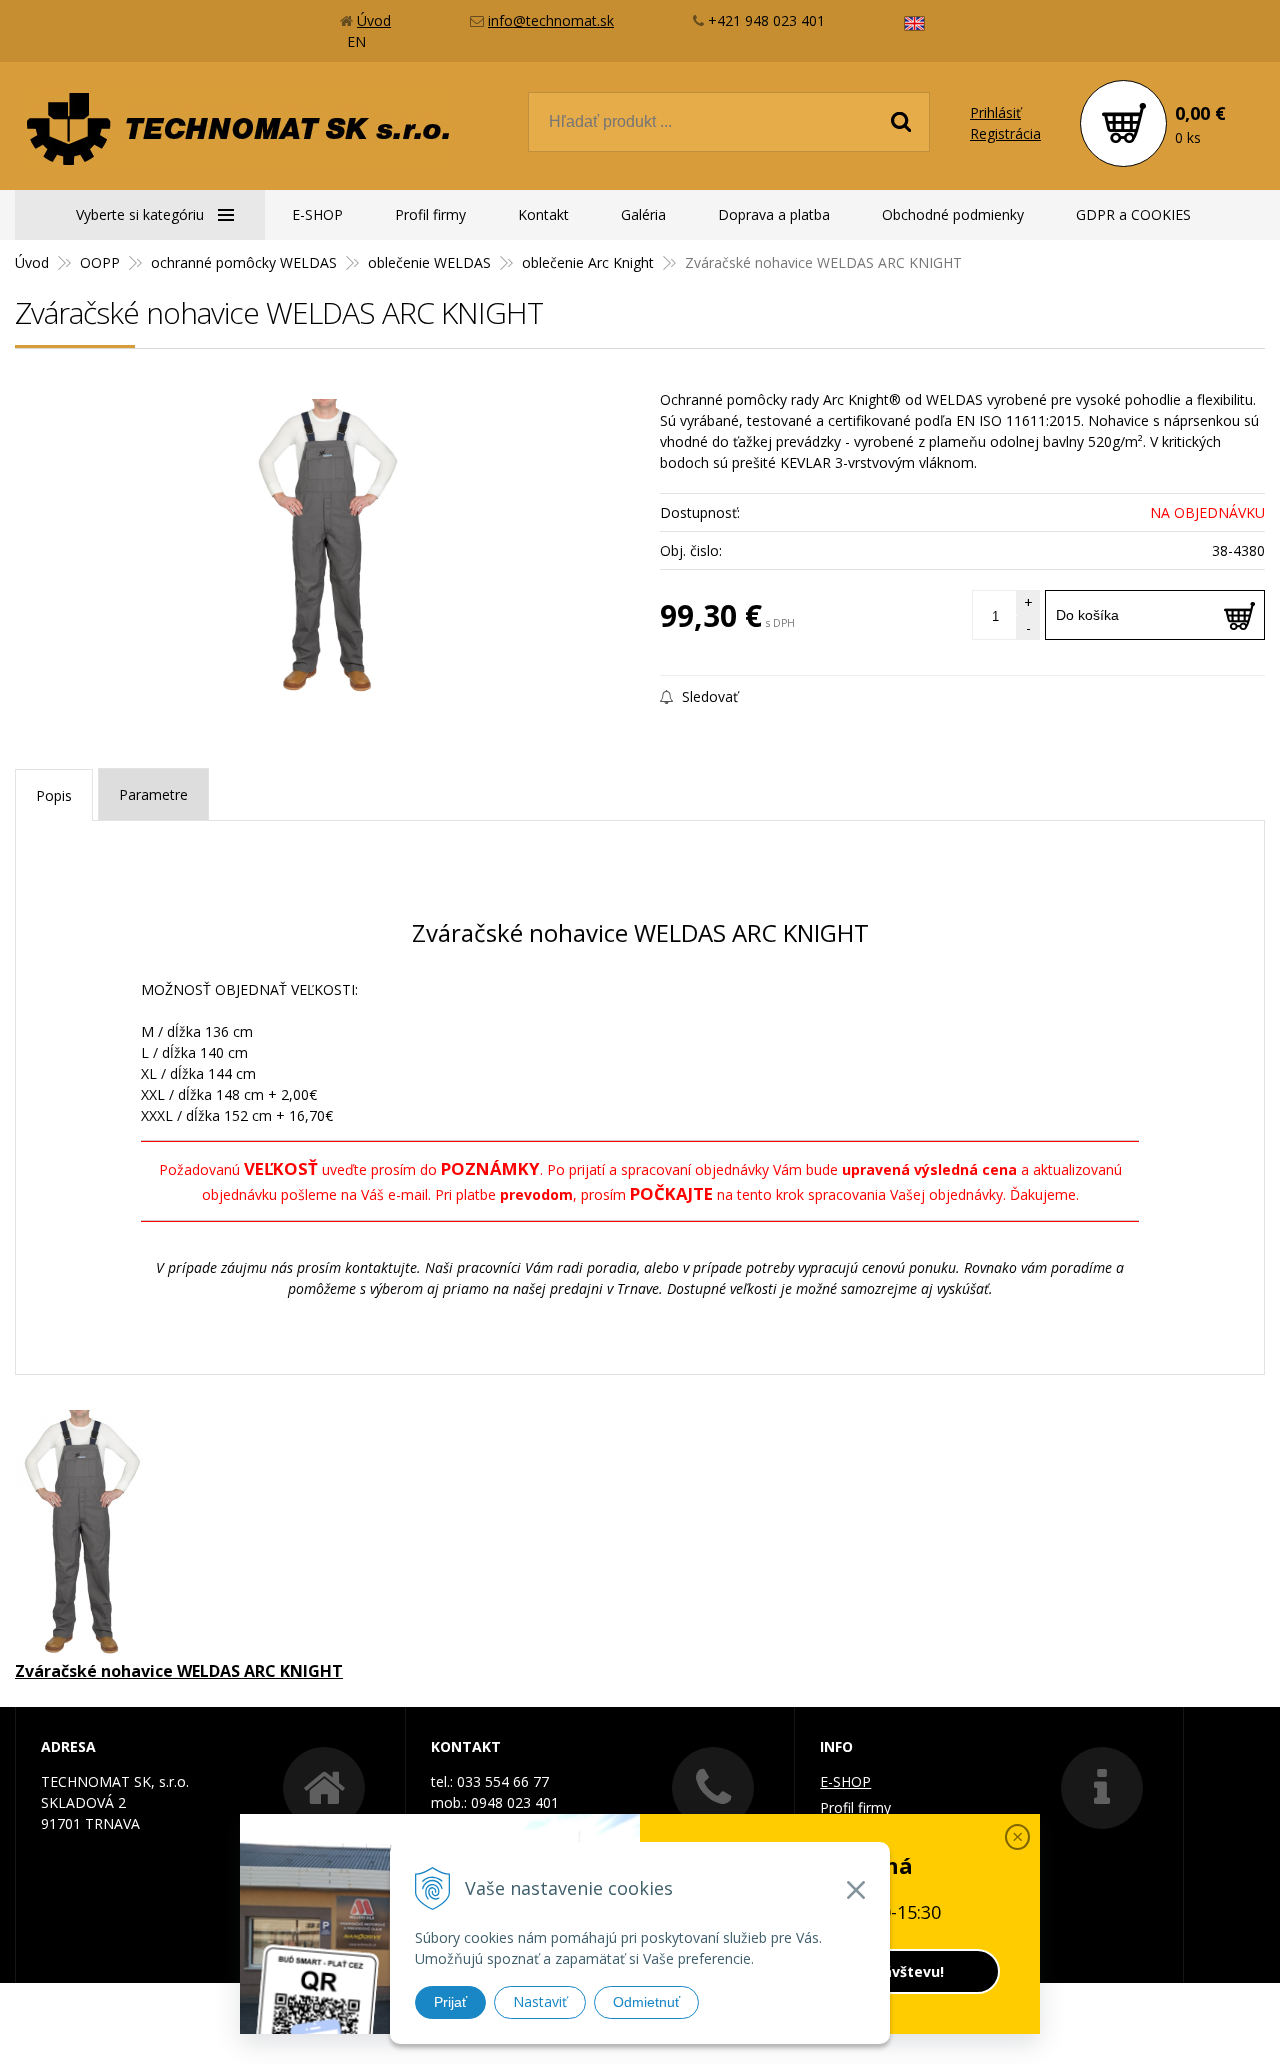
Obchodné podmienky (953, 214)
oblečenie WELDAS (429, 262)
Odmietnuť (646, 2002)
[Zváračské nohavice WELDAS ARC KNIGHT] (327, 549)
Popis (54, 795)
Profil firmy (430, 214)
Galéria (643, 214)
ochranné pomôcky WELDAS (244, 262)
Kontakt (543, 214)
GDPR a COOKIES (1133, 214)
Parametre (153, 794)
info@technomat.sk (551, 20)
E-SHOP (317, 214)
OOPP (100, 262)
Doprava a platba (774, 214)
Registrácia (1005, 133)
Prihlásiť (995, 112)
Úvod (374, 20)
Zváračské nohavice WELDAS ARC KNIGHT (179, 1671)
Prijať (450, 2002)
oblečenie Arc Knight (588, 262)
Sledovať (708, 696)
